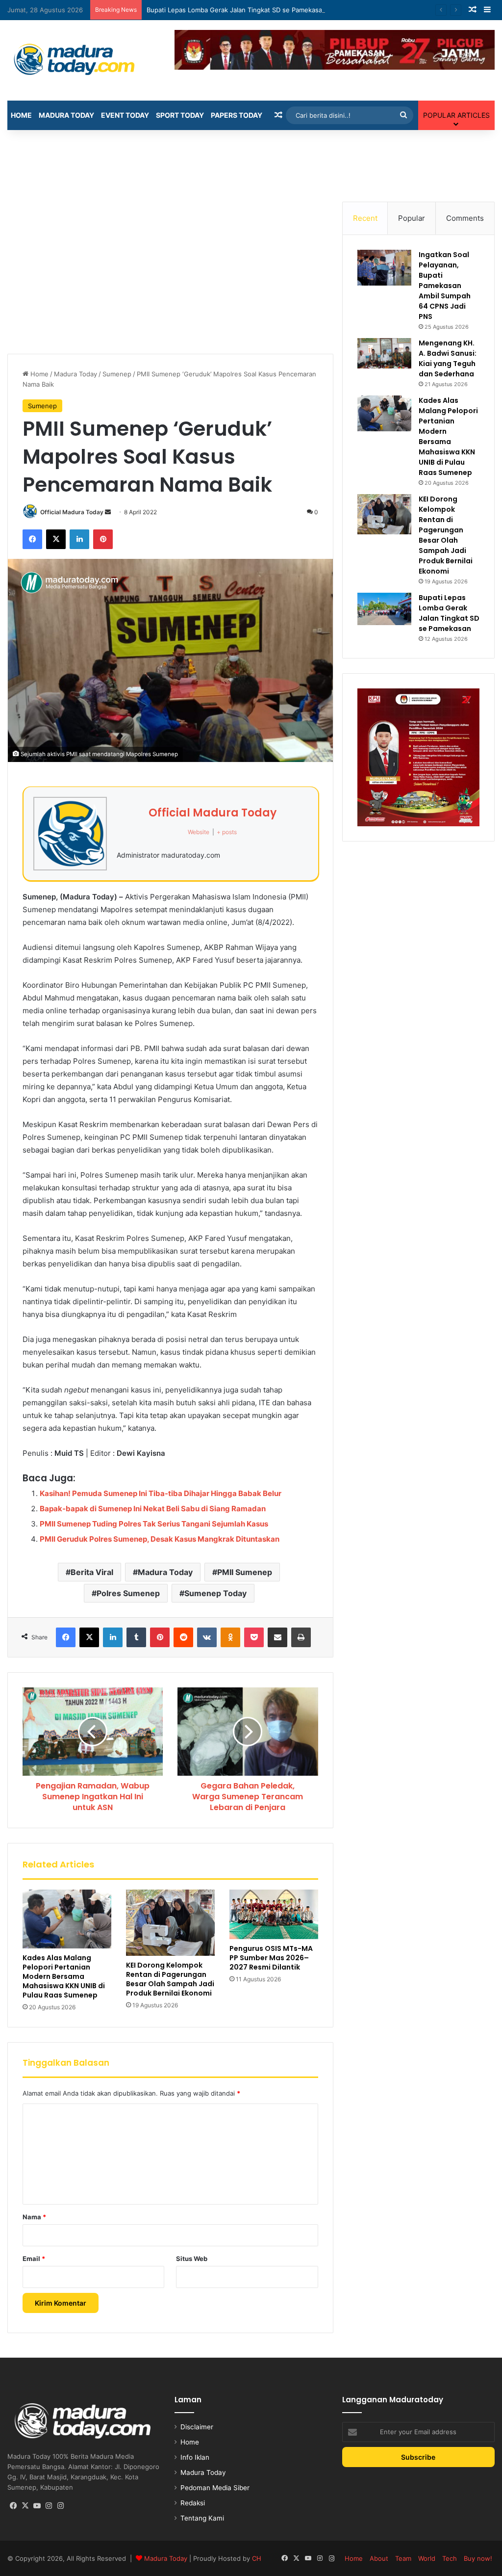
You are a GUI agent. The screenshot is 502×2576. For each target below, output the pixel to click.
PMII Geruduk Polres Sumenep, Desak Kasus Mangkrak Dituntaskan (160, 1539)
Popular (412, 218)
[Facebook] (32, 539)
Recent (365, 218)
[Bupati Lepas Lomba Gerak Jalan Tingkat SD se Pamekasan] (384, 609)
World (427, 2558)
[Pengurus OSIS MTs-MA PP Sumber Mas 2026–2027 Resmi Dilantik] (274, 1915)
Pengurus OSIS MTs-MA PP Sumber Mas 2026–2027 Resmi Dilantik (271, 1958)
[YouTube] (37, 2506)
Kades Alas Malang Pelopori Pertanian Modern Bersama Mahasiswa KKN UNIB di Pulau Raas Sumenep (64, 1976)
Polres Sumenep (128, 1593)
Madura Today (66, 115)
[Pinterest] (103, 539)
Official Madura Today (72, 512)
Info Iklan (195, 2457)
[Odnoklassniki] (230, 1637)
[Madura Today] (84, 60)
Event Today (125, 115)
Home (21, 115)
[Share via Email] (277, 1637)
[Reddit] (183, 1637)
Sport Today (180, 115)
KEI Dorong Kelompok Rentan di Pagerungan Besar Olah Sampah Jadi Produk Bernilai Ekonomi (170, 1979)
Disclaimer (197, 2427)
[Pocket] (254, 1637)
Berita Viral (92, 1572)
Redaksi (193, 2503)
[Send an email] (108, 512)
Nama (34, 2217)
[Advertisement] (251, 162)
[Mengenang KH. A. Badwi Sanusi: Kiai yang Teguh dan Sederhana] (384, 353)
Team (403, 2558)
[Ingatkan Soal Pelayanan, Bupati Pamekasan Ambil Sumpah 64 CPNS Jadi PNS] (384, 268)
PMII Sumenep (245, 1572)
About (379, 2558)
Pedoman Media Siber (215, 2488)
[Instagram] (49, 2506)
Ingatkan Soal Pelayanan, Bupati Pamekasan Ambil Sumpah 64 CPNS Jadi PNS (445, 286)
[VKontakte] (207, 1637)
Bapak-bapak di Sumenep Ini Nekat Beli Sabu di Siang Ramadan (153, 1509)
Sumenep (117, 374)
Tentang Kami (202, 2518)
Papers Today (237, 115)
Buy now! (478, 2558)
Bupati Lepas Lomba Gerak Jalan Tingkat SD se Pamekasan (236, 10)
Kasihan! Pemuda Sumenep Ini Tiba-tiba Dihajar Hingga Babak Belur (161, 1493)
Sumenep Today (215, 1593)
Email (34, 2259)
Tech (450, 2558)
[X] (56, 539)
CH (257, 2558)
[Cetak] (301, 1637)
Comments (465, 218)
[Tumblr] (136, 1637)
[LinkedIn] (79, 539)
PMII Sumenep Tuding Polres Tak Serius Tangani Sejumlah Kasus (154, 1524)
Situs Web (192, 2259)
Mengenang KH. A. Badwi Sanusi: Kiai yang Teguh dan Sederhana (448, 358)
